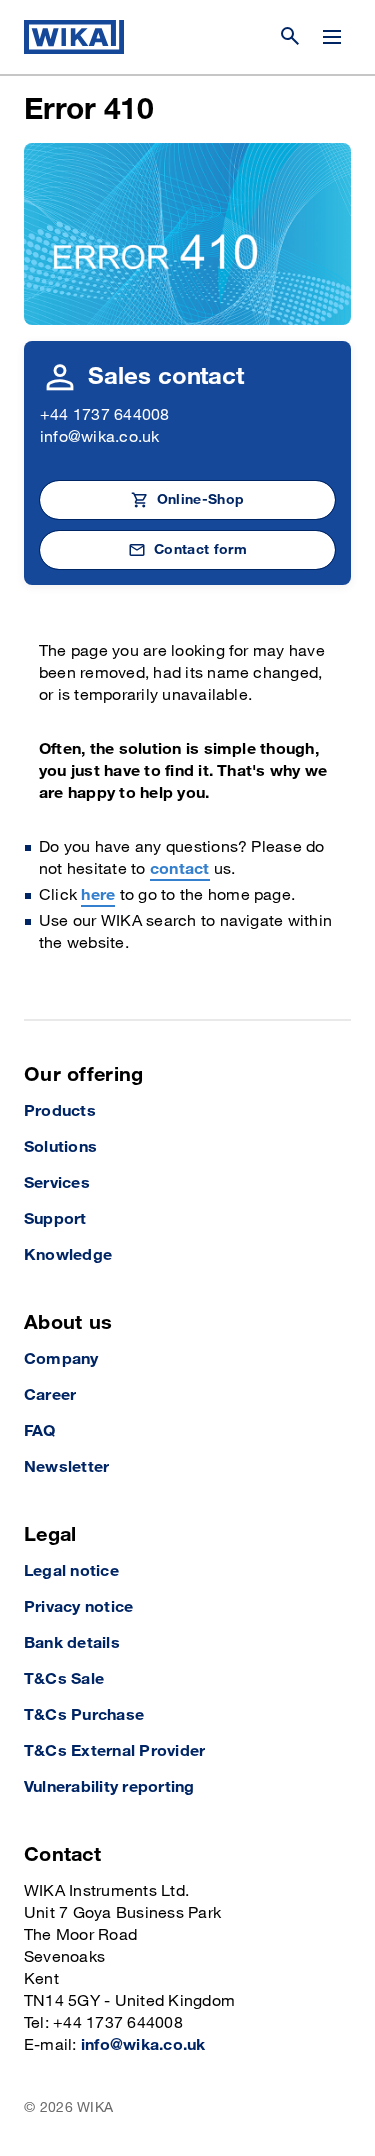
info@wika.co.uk (100, 437)
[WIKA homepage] (74, 37)
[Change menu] (332, 37)
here (98, 895)
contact (180, 869)
